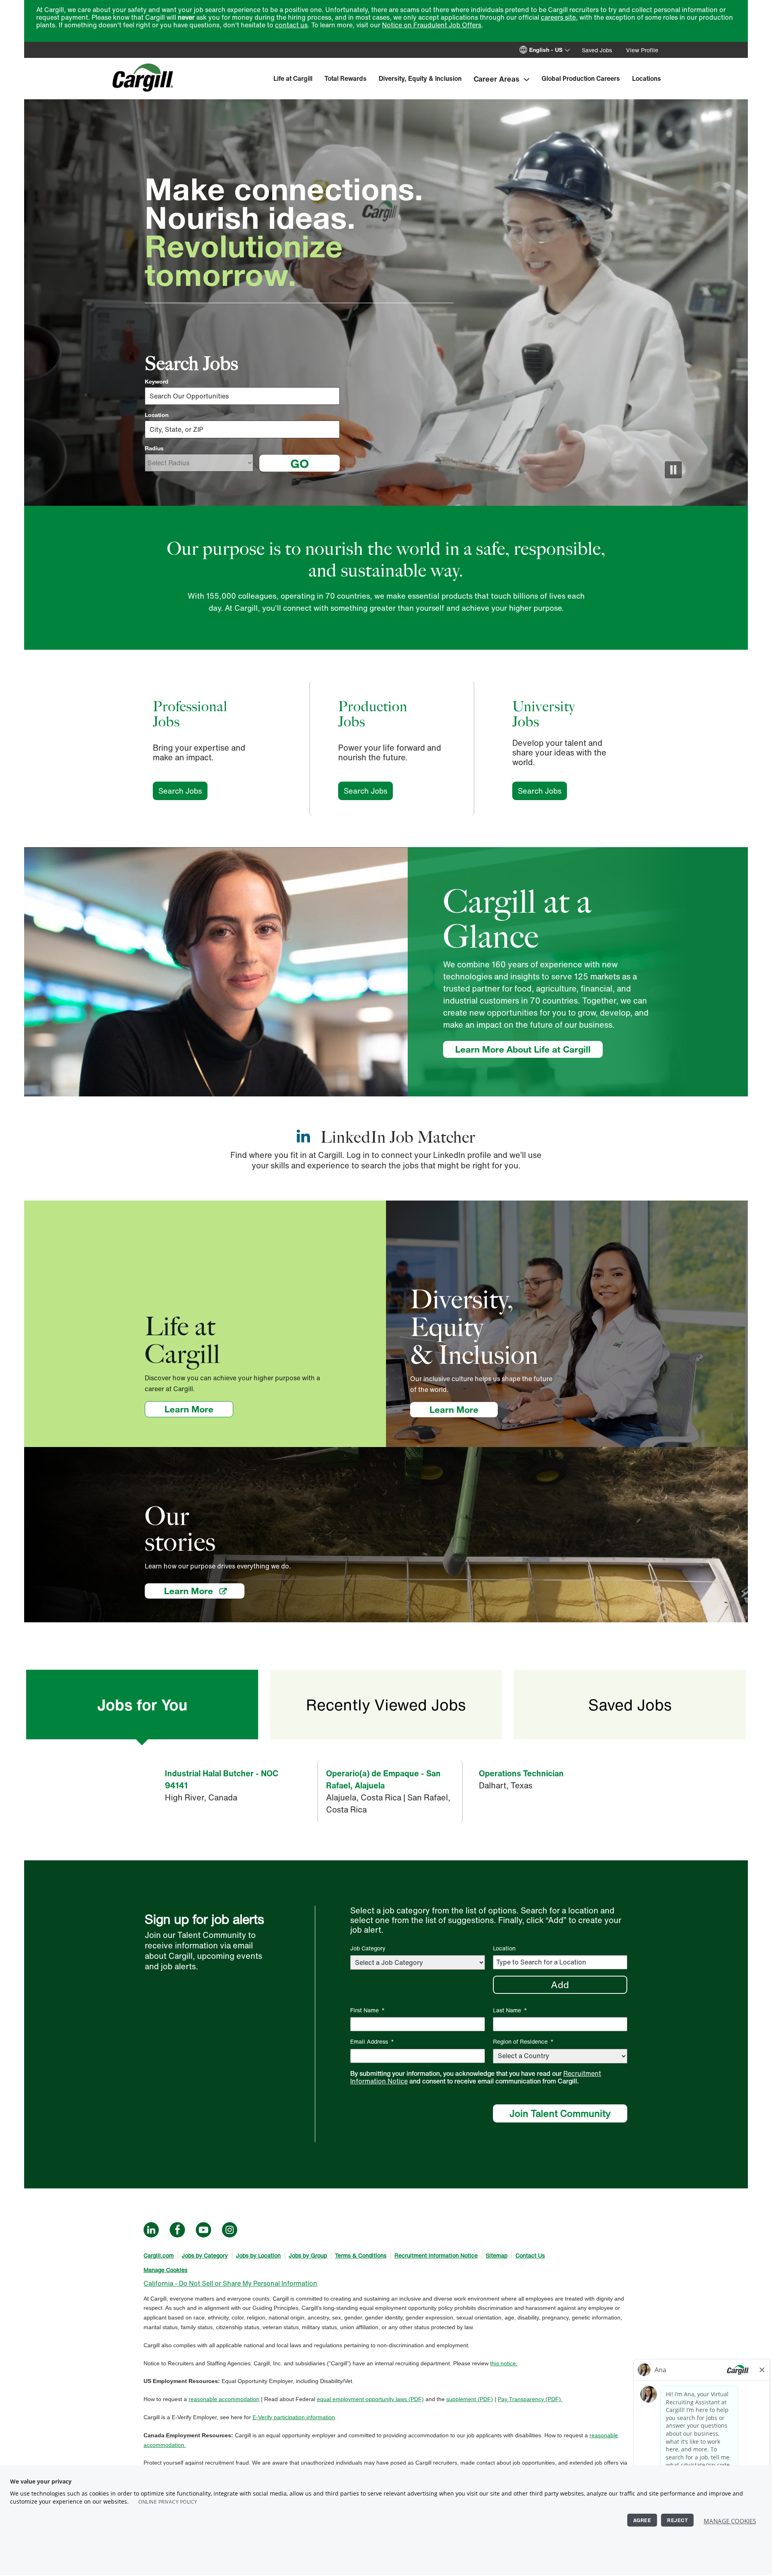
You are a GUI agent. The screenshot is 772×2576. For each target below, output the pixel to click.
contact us (291, 25)
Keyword (157, 382)
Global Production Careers (581, 78)
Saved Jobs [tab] (630, 1705)
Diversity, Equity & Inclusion (420, 78)
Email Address (372, 2041)
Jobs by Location (258, 2255)
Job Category (368, 1948)
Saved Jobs (597, 50)
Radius (154, 448)
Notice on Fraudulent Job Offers (432, 25)
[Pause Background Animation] (673, 470)
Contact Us (530, 2255)
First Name (368, 2010)
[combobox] (242, 429)
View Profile (642, 50)
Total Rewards (346, 78)
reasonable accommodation (224, 2399)
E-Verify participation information (294, 2417)
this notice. (504, 2363)
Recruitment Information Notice (436, 2255)
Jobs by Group (308, 2255)
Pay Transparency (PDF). (530, 2399)
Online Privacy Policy (168, 2502)
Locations (647, 78)
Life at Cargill (293, 78)
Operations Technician (521, 1773)
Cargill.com (159, 2255)
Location (157, 415)
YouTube (203, 2230)
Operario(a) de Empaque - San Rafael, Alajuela (383, 1779)
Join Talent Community (560, 2113)
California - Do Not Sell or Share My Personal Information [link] (230, 2283)
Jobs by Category (205, 2255)
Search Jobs (183, 791)
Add (560, 1985)
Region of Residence (523, 2041)
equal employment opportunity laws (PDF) (370, 2399)
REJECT (677, 2520)
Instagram (230, 2230)
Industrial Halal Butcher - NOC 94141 (222, 1779)
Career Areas (497, 79)
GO (300, 463)
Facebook (177, 2230)
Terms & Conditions (361, 2255)
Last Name (510, 2010)
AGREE (642, 2520)
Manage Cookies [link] (165, 2270)
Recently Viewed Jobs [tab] (386, 1705)
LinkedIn (151, 2230)
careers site (558, 17)
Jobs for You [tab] (142, 1705)
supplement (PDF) (470, 2399)
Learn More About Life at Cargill (523, 1049)
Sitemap (497, 2255)
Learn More (199, 1409)
